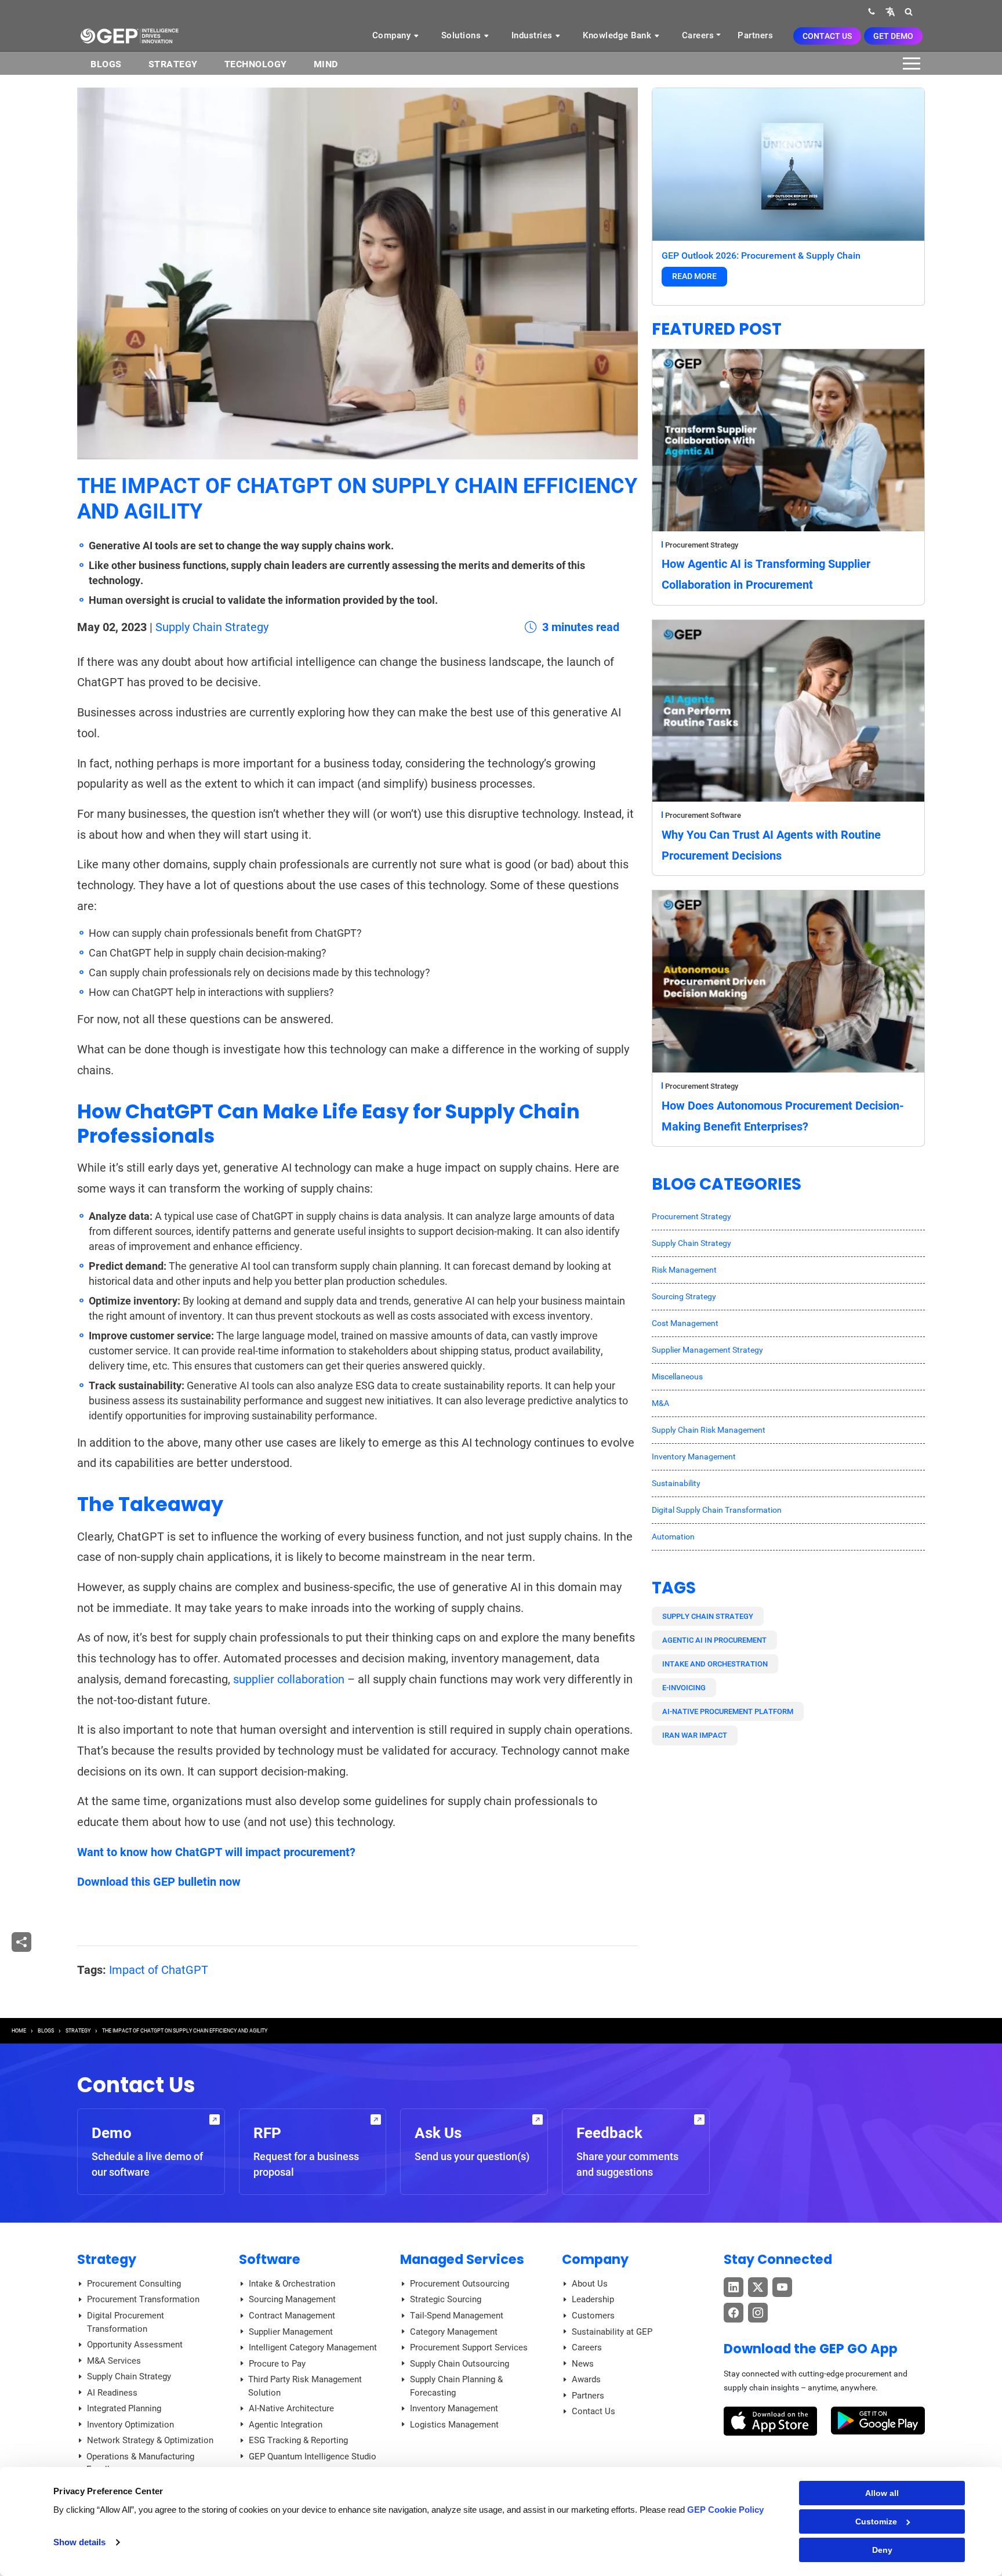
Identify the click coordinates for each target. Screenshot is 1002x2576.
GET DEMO (893, 36)
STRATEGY (78, 2031)
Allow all (882, 2493)
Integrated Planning (124, 2408)
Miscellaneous (677, 1376)
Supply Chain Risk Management (709, 1430)
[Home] (129, 35)
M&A (660, 1403)
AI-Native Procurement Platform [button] (728, 1711)
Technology (256, 64)
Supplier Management (291, 2332)
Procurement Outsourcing (460, 2284)
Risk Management (684, 1270)
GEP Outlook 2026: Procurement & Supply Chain (761, 256)
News (583, 2364)
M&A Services (114, 2361)
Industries (533, 35)
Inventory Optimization (130, 2425)
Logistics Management (454, 2425)
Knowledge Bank (618, 35)
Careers (698, 35)
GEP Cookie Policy (725, 2510)
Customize (876, 2521)
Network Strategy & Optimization (150, 2440)
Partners (755, 35)
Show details (79, 2542)
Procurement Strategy (702, 545)
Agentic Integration (286, 2425)
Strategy (173, 64)
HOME (19, 2031)
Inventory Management (694, 1457)
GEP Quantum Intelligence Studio (313, 2457)
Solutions (462, 35)
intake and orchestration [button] (715, 1664)
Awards (586, 2379)
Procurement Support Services (469, 2347)
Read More (694, 276)
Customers (593, 2316)
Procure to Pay (277, 2364)
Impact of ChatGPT (159, 1970)
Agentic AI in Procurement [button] (714, 1640)
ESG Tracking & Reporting (298, 2440)
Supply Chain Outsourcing (460, 2364)
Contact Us (827, 36)
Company (393, 35)
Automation (673, 1537)
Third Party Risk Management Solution (305, 2386)
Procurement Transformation (143, 2299)
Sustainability (676, 1483)
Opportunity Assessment (135, 2345)
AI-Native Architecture (291, 2408)
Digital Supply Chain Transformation (717, 1510)
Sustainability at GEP (612, 2332)
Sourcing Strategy (684, 1296)
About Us (590, 2284)
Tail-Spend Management (457, 2316)
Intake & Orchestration (292, 2284)
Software (270, 2259)
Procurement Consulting (134, 2284)
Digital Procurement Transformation (126, 2322)
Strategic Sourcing (446, 2299)
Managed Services (462, 2259)
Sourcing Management (292, 2299)
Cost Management (685, 1323)
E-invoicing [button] (684, 1688)
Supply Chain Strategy (212, 627)
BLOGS (106, 64)
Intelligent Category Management (313, 2347)
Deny (882, 2550)
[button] (890, 11)
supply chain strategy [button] (708, 1616)
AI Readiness (112, 2393)
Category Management (454, 2332)
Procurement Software (703, 815)
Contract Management (292, 2316)
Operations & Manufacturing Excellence (140, 2463)
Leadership (593, 2299)
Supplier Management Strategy (707, 1350)
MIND (326, 64)
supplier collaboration (289, 1679)
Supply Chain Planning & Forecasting (456, 2386)
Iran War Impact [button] (695, 1735)
